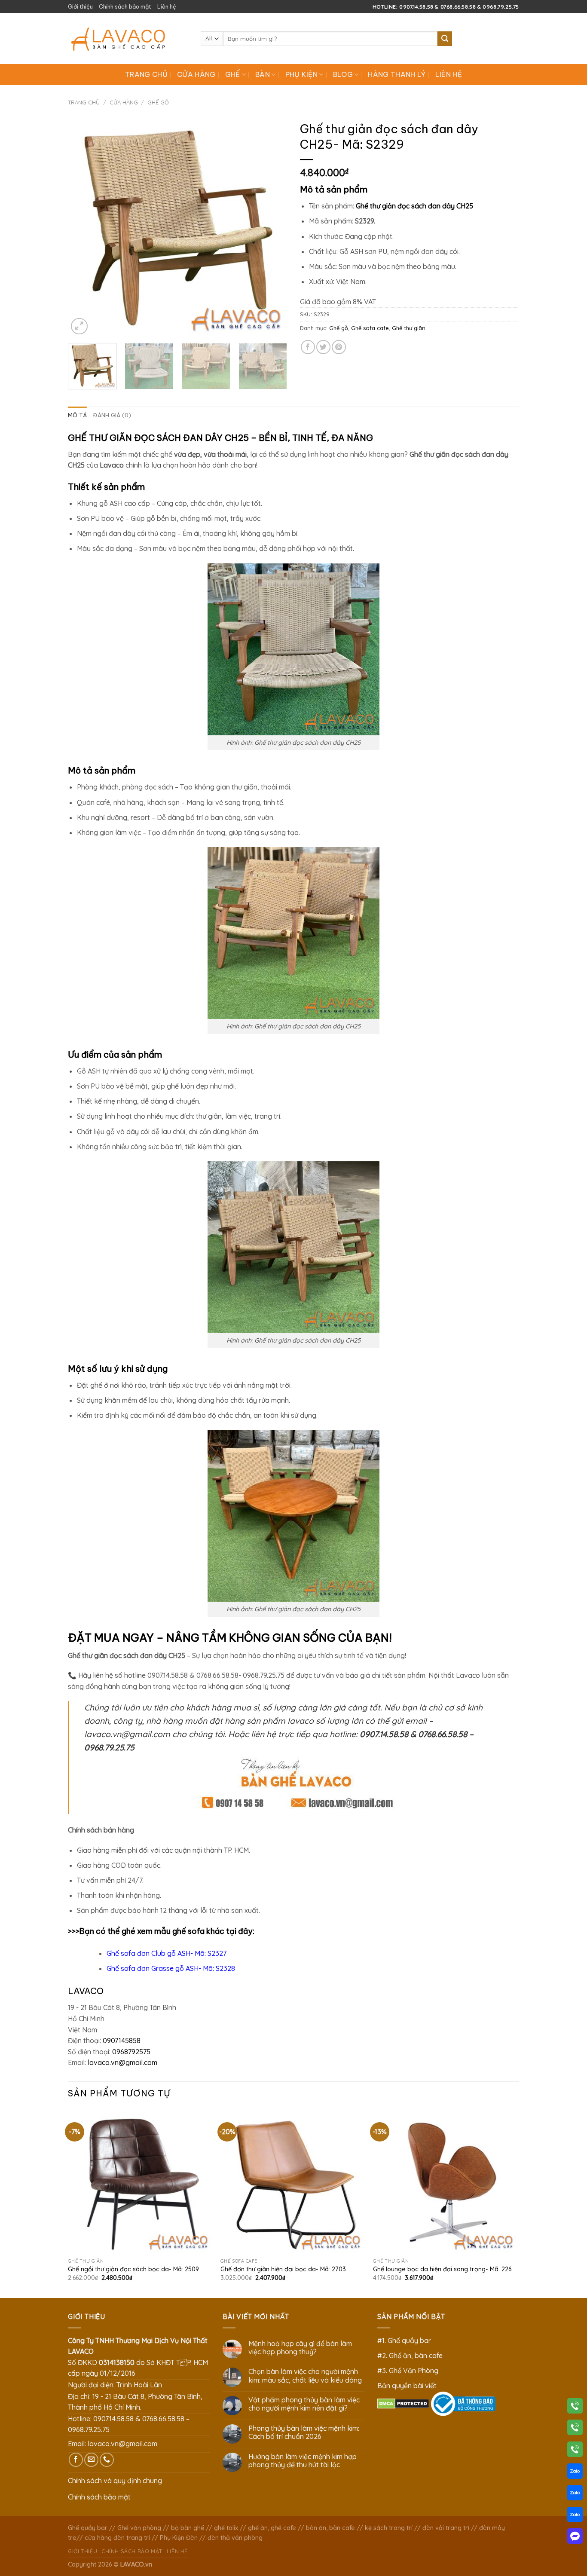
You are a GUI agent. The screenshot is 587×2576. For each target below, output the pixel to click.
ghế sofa (189, 1931)
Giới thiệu (80, 6)
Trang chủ (146, 74)
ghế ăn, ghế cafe (272, 2528)
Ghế (233, 74)
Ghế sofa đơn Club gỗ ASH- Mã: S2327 (167, 1953)
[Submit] (445, 39)
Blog (343, 74)
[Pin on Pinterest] (339, 347)
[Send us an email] (91, 2460)
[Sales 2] (575, 2494)
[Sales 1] (575, 2473)
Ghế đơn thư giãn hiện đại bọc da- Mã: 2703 (283, 2269)
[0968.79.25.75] (575, 2451)
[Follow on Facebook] (76, 2460)
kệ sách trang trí (389, 2528)
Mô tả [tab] (77, 415)
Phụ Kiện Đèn (179, 2538)
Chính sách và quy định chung (115, 2481)
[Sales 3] (575, 2516)
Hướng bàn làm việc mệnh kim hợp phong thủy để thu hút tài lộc (303, 2461)
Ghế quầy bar (88, 2528)
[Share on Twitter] (323, 347)
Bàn (263, 74)
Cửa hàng (196, 74)
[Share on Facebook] (308, 347)
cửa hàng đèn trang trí (117, 2538)
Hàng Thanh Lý (397, 74)
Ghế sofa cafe (370, 328)
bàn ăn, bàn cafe (330, 2528)
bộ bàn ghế (188, 2528)
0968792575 (131, 2052)
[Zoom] (79, 326)
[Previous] (83, 227)
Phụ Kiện (302, 74)
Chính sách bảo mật (125, 6)
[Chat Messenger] (575, 2538)
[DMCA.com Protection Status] (403, 2403)
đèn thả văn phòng (235, 2538)
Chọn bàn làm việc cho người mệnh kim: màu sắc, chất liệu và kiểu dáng (305, 2376)
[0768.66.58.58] (575, 2429)
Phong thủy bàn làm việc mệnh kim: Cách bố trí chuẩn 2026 (304, 2432)
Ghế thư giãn (409, 328)
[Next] (272, 227)
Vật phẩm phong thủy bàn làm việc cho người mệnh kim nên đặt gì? (304, 2404)
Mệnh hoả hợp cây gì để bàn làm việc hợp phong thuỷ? (300, 2348)
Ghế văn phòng (139, 2528)
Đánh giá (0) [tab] (112, 415)
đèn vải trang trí (446, 2528)
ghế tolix (226, 2528)
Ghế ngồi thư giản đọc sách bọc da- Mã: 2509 (133, 2269)
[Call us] (107, 2460)
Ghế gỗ (158, 102)
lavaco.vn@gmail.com (122, 2062)
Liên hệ (167, 6)
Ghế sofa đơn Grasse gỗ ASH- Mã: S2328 (171, 1968)
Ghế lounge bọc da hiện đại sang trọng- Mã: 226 (442, 2269)
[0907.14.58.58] (575, 2408)
